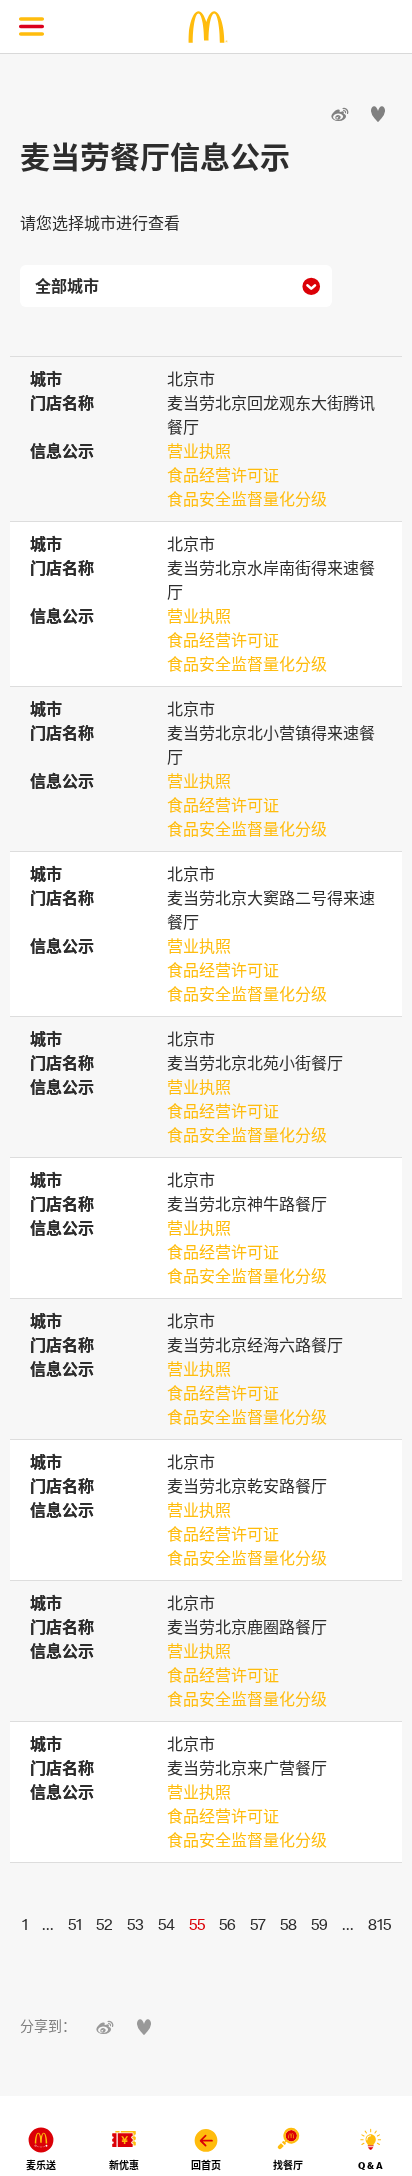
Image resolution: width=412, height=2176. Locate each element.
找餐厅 (288, 2165)
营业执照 (199, 451)
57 (258, 1924)
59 (319, 1924)
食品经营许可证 (223, 475)
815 (379, 1924)
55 (197, 1924)
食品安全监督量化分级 (247, 499)
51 (75, 1924)
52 (104, 1924)
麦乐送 (41, 2165)
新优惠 (124, 2165)
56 (227, 1924)
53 (135, 1924)
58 (288, 1924)
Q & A (370, 2165)
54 (166, 1924)
